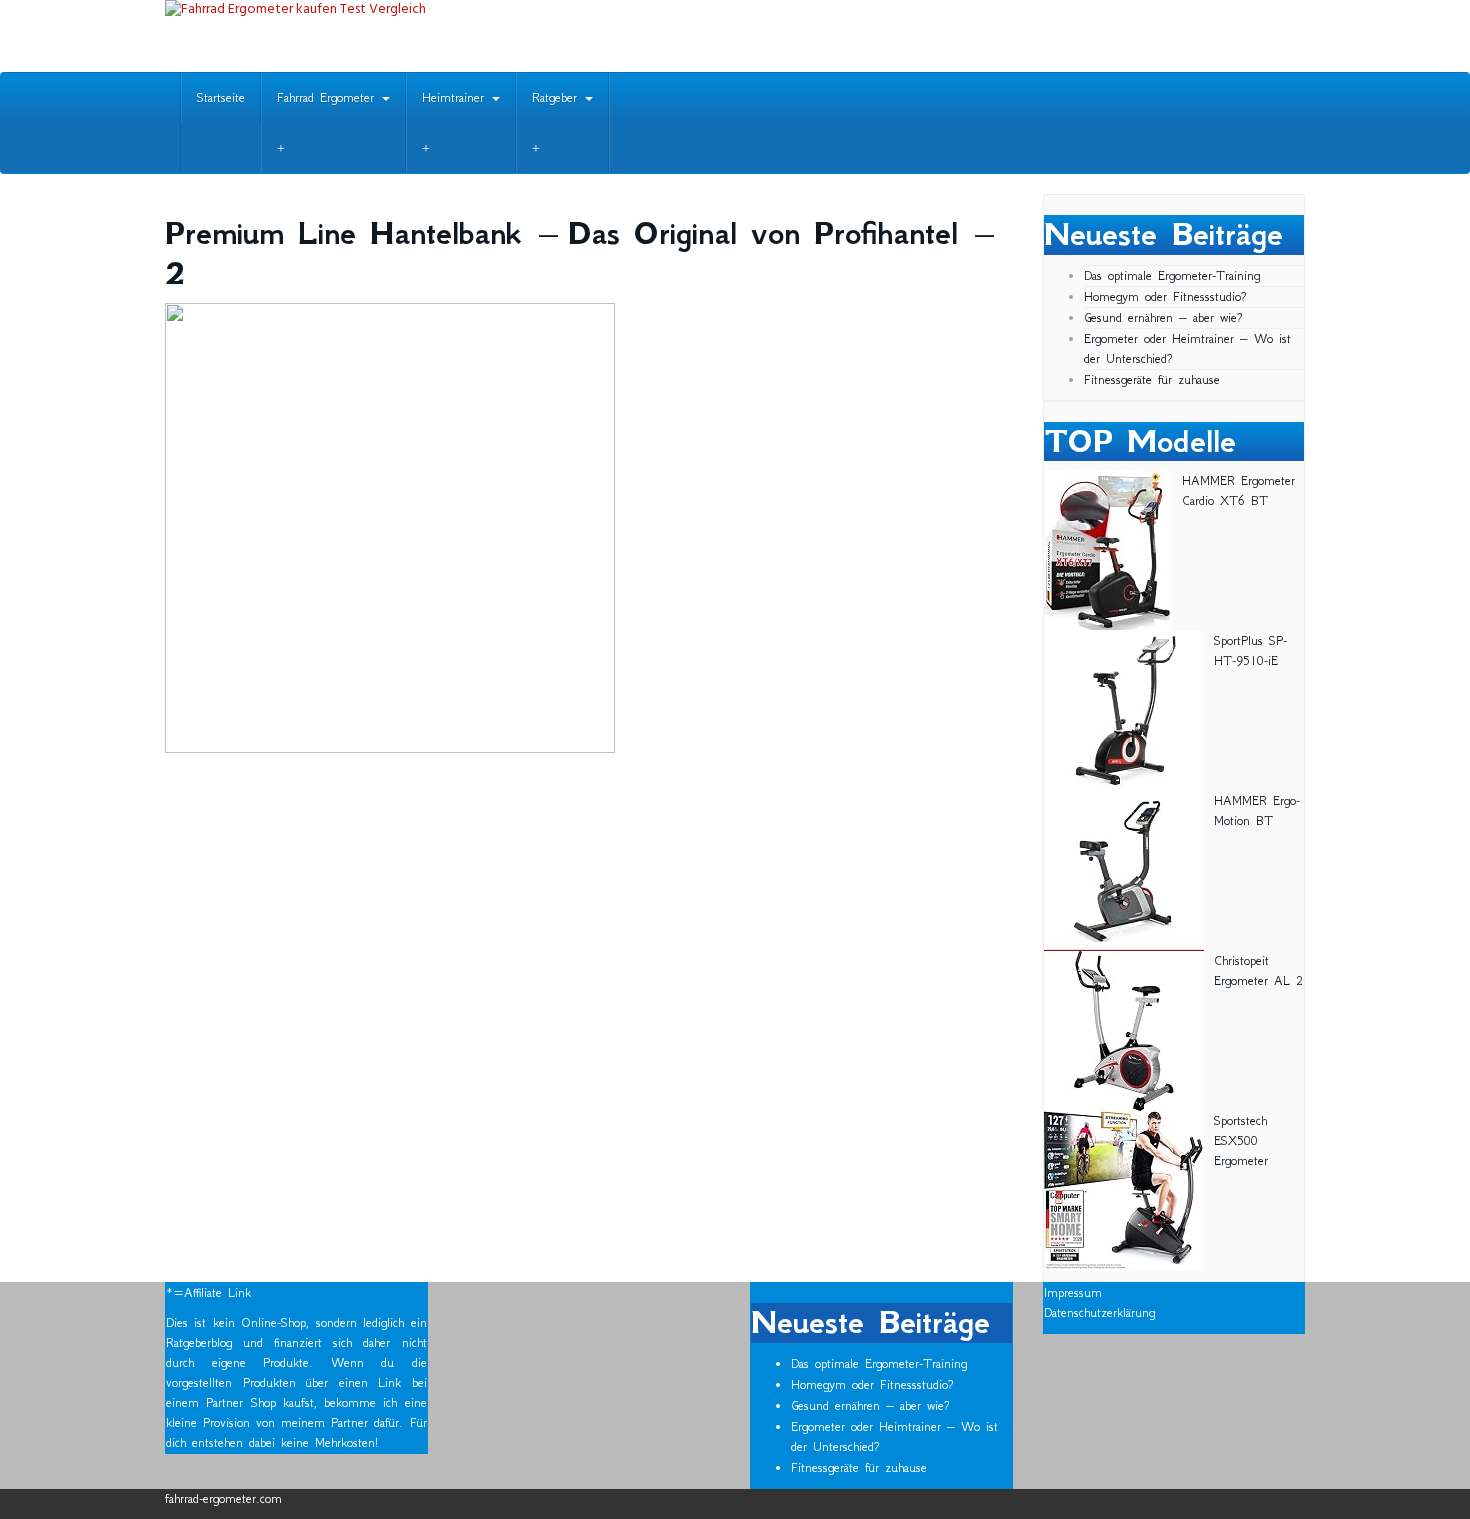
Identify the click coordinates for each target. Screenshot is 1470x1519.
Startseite (221, 97)
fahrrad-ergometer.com (223, 1498)
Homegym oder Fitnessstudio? (1165, 296)
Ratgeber (557, 97)
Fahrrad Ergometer (328, 97)
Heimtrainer (456, 97)
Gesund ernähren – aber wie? (1163, 317)
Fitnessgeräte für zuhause (1152, 379)
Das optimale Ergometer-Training (1172, 275)
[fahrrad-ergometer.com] (345, 36)
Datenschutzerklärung (1099, 1312)
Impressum (1073, 1292)
